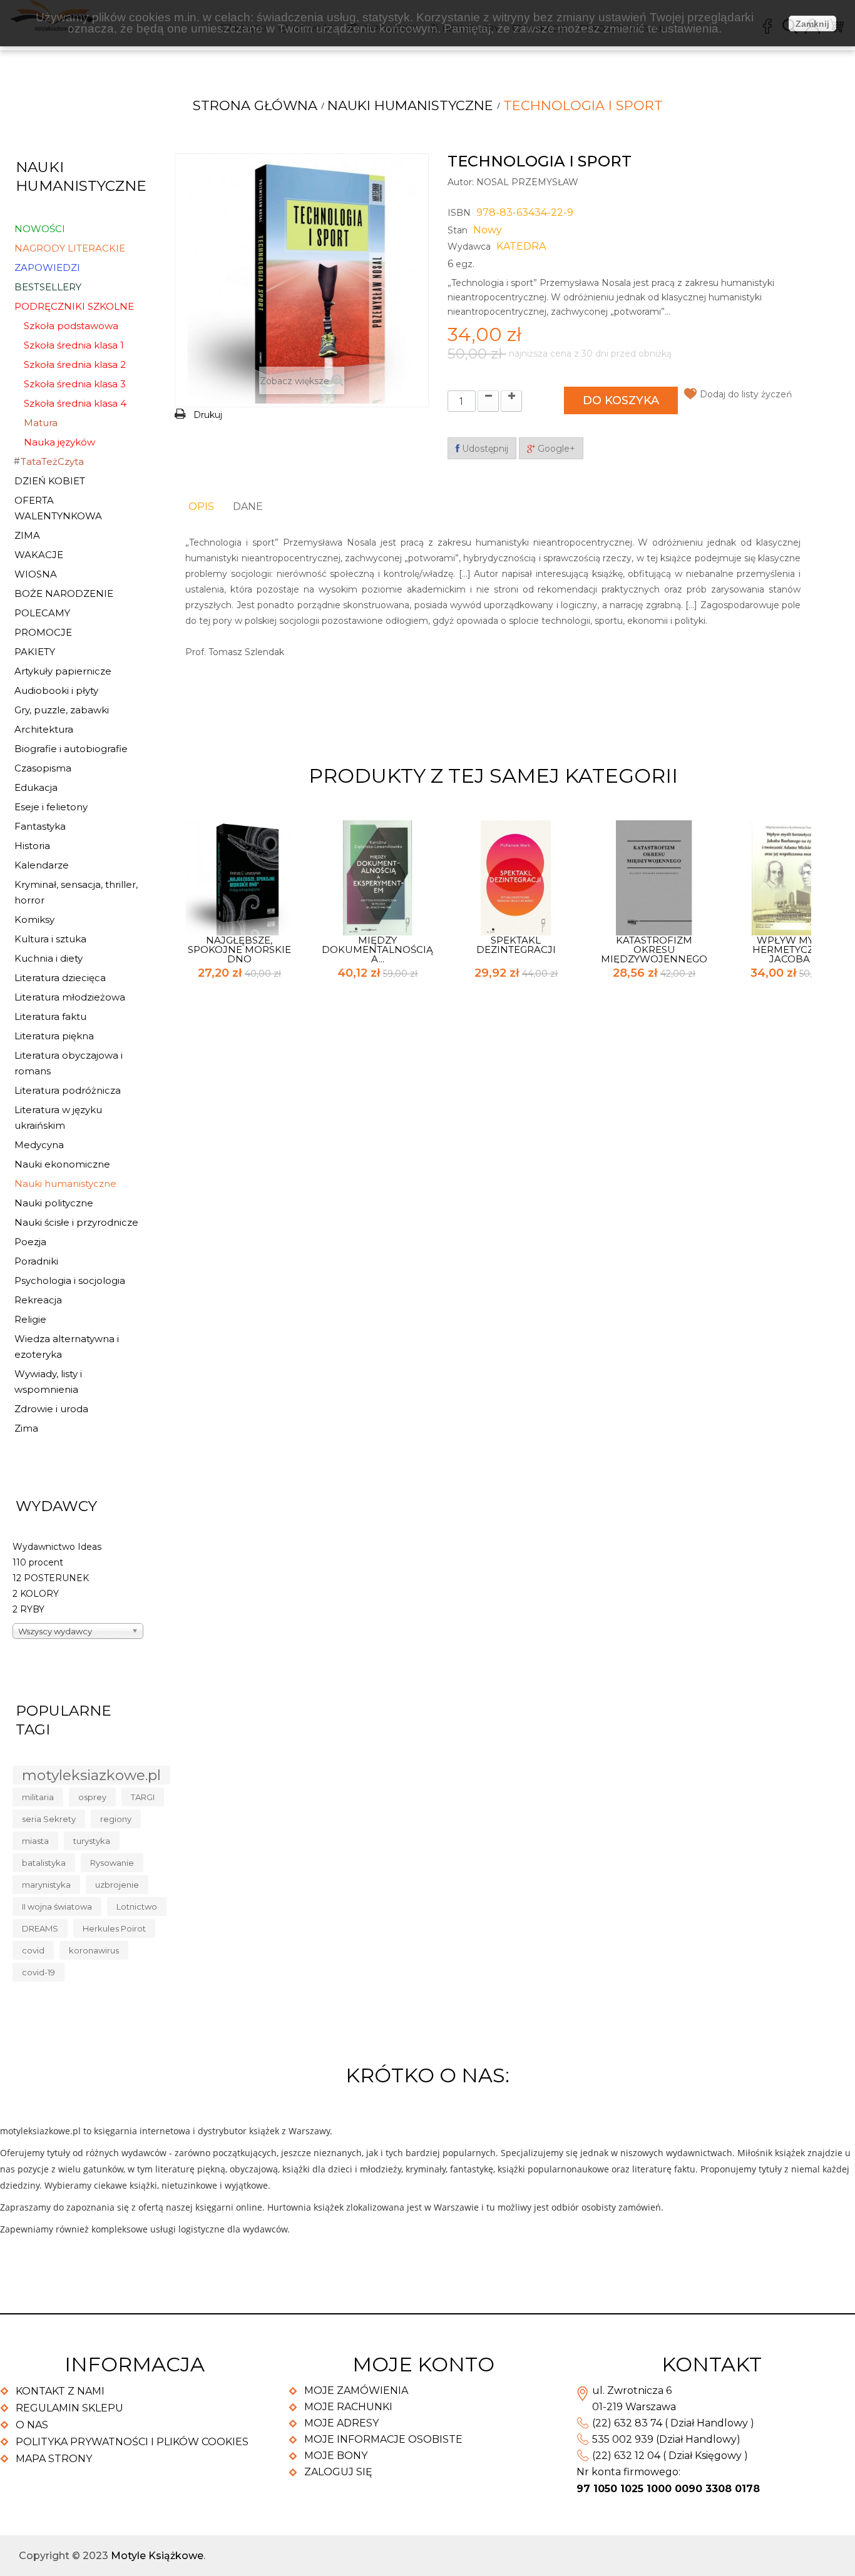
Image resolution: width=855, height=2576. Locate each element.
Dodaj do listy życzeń (746, 394)
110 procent (38, 1562)
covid (33, 1950)
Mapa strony (54, 2459)
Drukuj (208, 415)
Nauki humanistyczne (410, 105)
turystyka (92, 1841)
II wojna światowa (57, 1907)
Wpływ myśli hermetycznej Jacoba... (793, 949)
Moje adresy (341, 2423)
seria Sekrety (49, 1819)
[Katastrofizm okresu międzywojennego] (654, 877)
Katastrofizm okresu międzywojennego (654, 949)
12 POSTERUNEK (51, 1578)
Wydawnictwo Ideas (57, 1547)
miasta (35, 1841)
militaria (38, 1797)
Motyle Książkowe (157, 2556)
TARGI (143, 1797)
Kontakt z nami (60, 2391)
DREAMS (40, 1928)
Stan (458, 230)
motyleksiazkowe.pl (91, 1775)
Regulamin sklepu (69, 2408)
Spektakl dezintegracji (516, 945)
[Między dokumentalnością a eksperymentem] (377, 877)
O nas (32, 2425)
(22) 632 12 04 (626, 2456)
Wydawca (469, 247)
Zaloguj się (338, 2472)
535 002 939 (623, 2439)
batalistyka (44, 1863)
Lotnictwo (137, 1907)
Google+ (555, 449)
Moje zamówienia (356, 2390)
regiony (116, 1819)
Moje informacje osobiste (383, 2439)
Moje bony (336, 2456)
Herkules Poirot (114, 1928)
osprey (92, 1797)
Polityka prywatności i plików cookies (132, 2442)
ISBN (459, 213)
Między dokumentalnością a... (377, 949)
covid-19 (38, 1972)
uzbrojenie (117, 1885)
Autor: (461, 182)
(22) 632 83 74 (627, 2423)
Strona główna (255, 105)
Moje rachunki (348, 2407)
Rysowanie (112, 1863)
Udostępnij (484, 449)
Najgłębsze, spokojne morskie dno (239, 949)
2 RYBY (28, 1609)
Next (801, 773)
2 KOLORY (36, 1594)
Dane (248, 507)
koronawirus (94, 1950)
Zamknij (812, 24)
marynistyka (46, 1885)
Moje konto (423, 2364)
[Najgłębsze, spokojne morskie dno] (239, 877)
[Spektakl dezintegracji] (516, 877)
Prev (780, 773)
